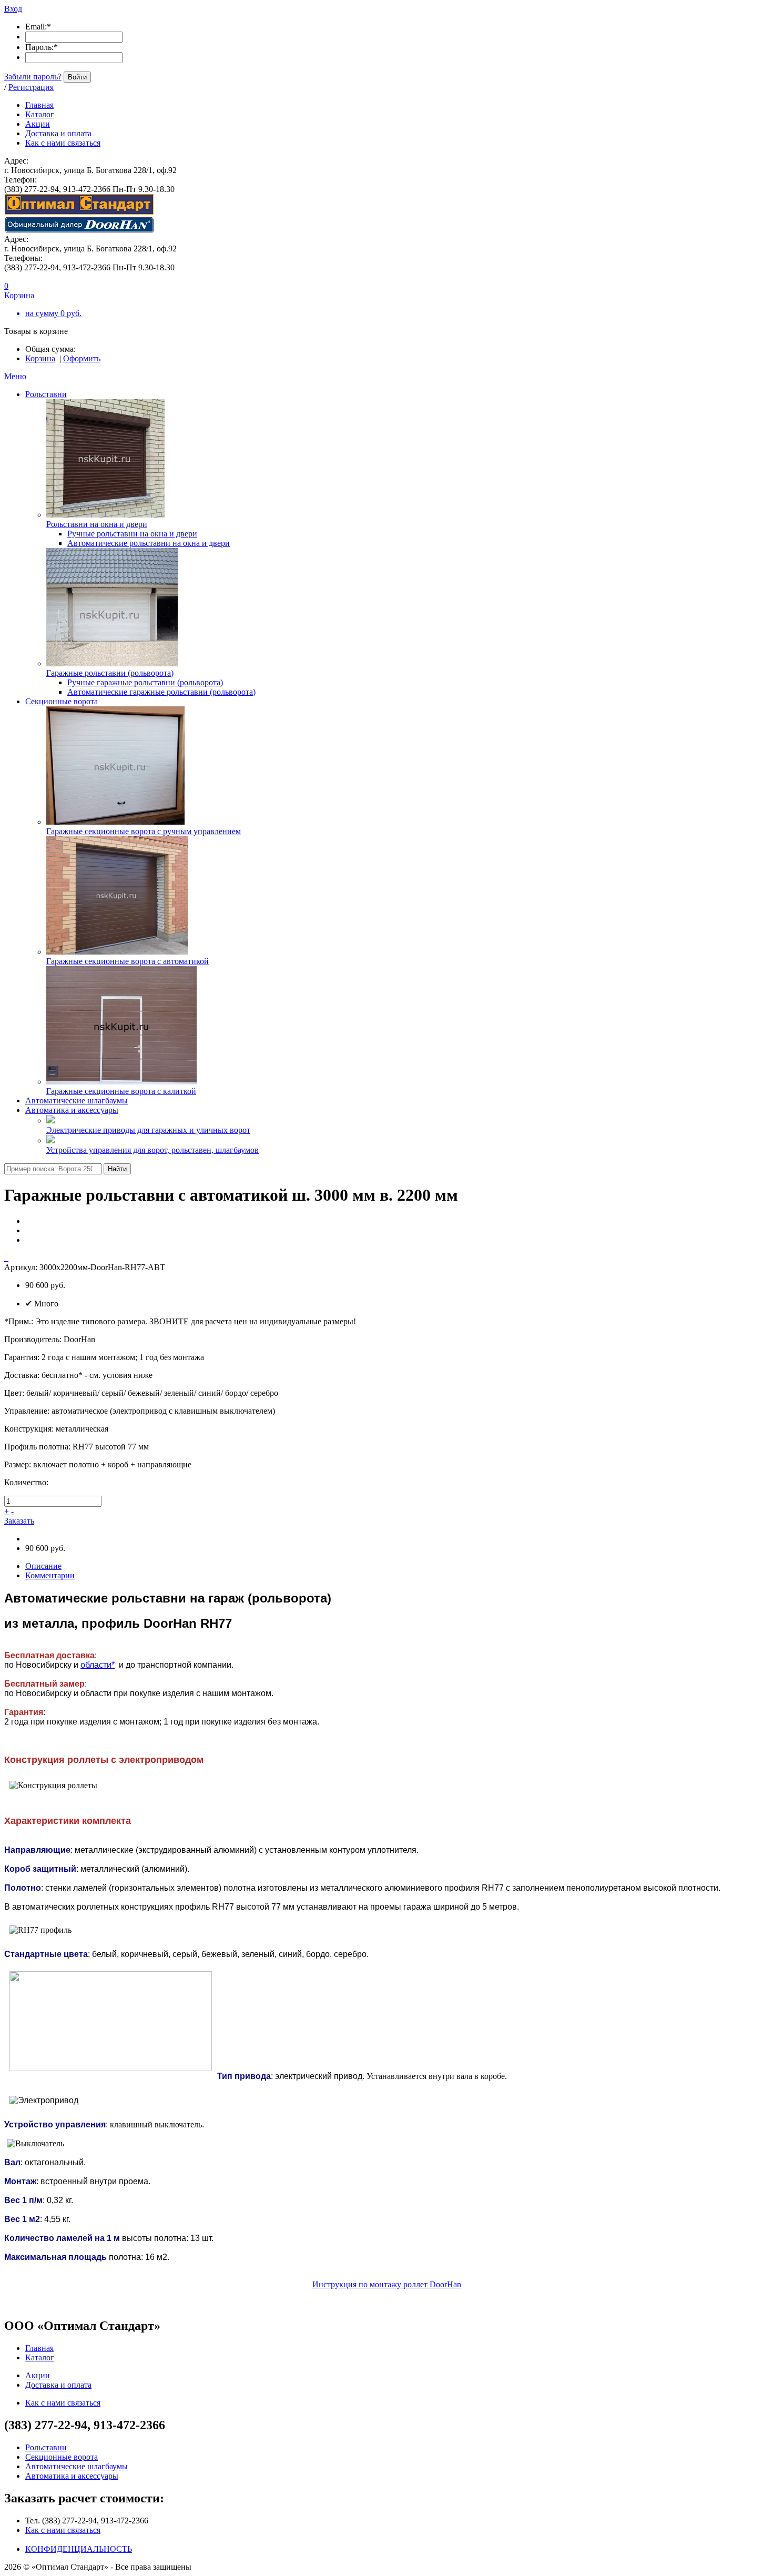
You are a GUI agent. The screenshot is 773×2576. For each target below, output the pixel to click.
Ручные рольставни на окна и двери (132, 534)
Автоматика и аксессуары (72, 1110)
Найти (117, 1169)
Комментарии (50, 1575)
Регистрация (31, 87)
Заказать (19, 1521)
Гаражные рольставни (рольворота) (110, 673)
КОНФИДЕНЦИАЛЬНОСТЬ (79, 2549)
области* (98, 1665)
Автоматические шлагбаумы (77, 1101)
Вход (13, 9)
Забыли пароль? (33, 77)
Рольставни (46, 394)
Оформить (82, 358)
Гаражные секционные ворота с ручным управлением (144, 831)
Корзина (40, 358)
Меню (15, 376)
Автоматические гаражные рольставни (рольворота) (161, 692)
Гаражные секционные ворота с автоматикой (128, 961)
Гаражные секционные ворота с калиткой (121, 1091)
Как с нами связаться (63, 2530)
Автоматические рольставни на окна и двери (149, 543)
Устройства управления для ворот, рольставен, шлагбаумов (152, 1150)
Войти (77, 77)
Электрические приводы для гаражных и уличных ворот (148, 1130)
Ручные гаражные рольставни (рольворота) (145, 682)
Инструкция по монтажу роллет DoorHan (387, 2284)
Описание (43, 1566)
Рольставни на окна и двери (97, 524)
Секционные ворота (62, 701)
